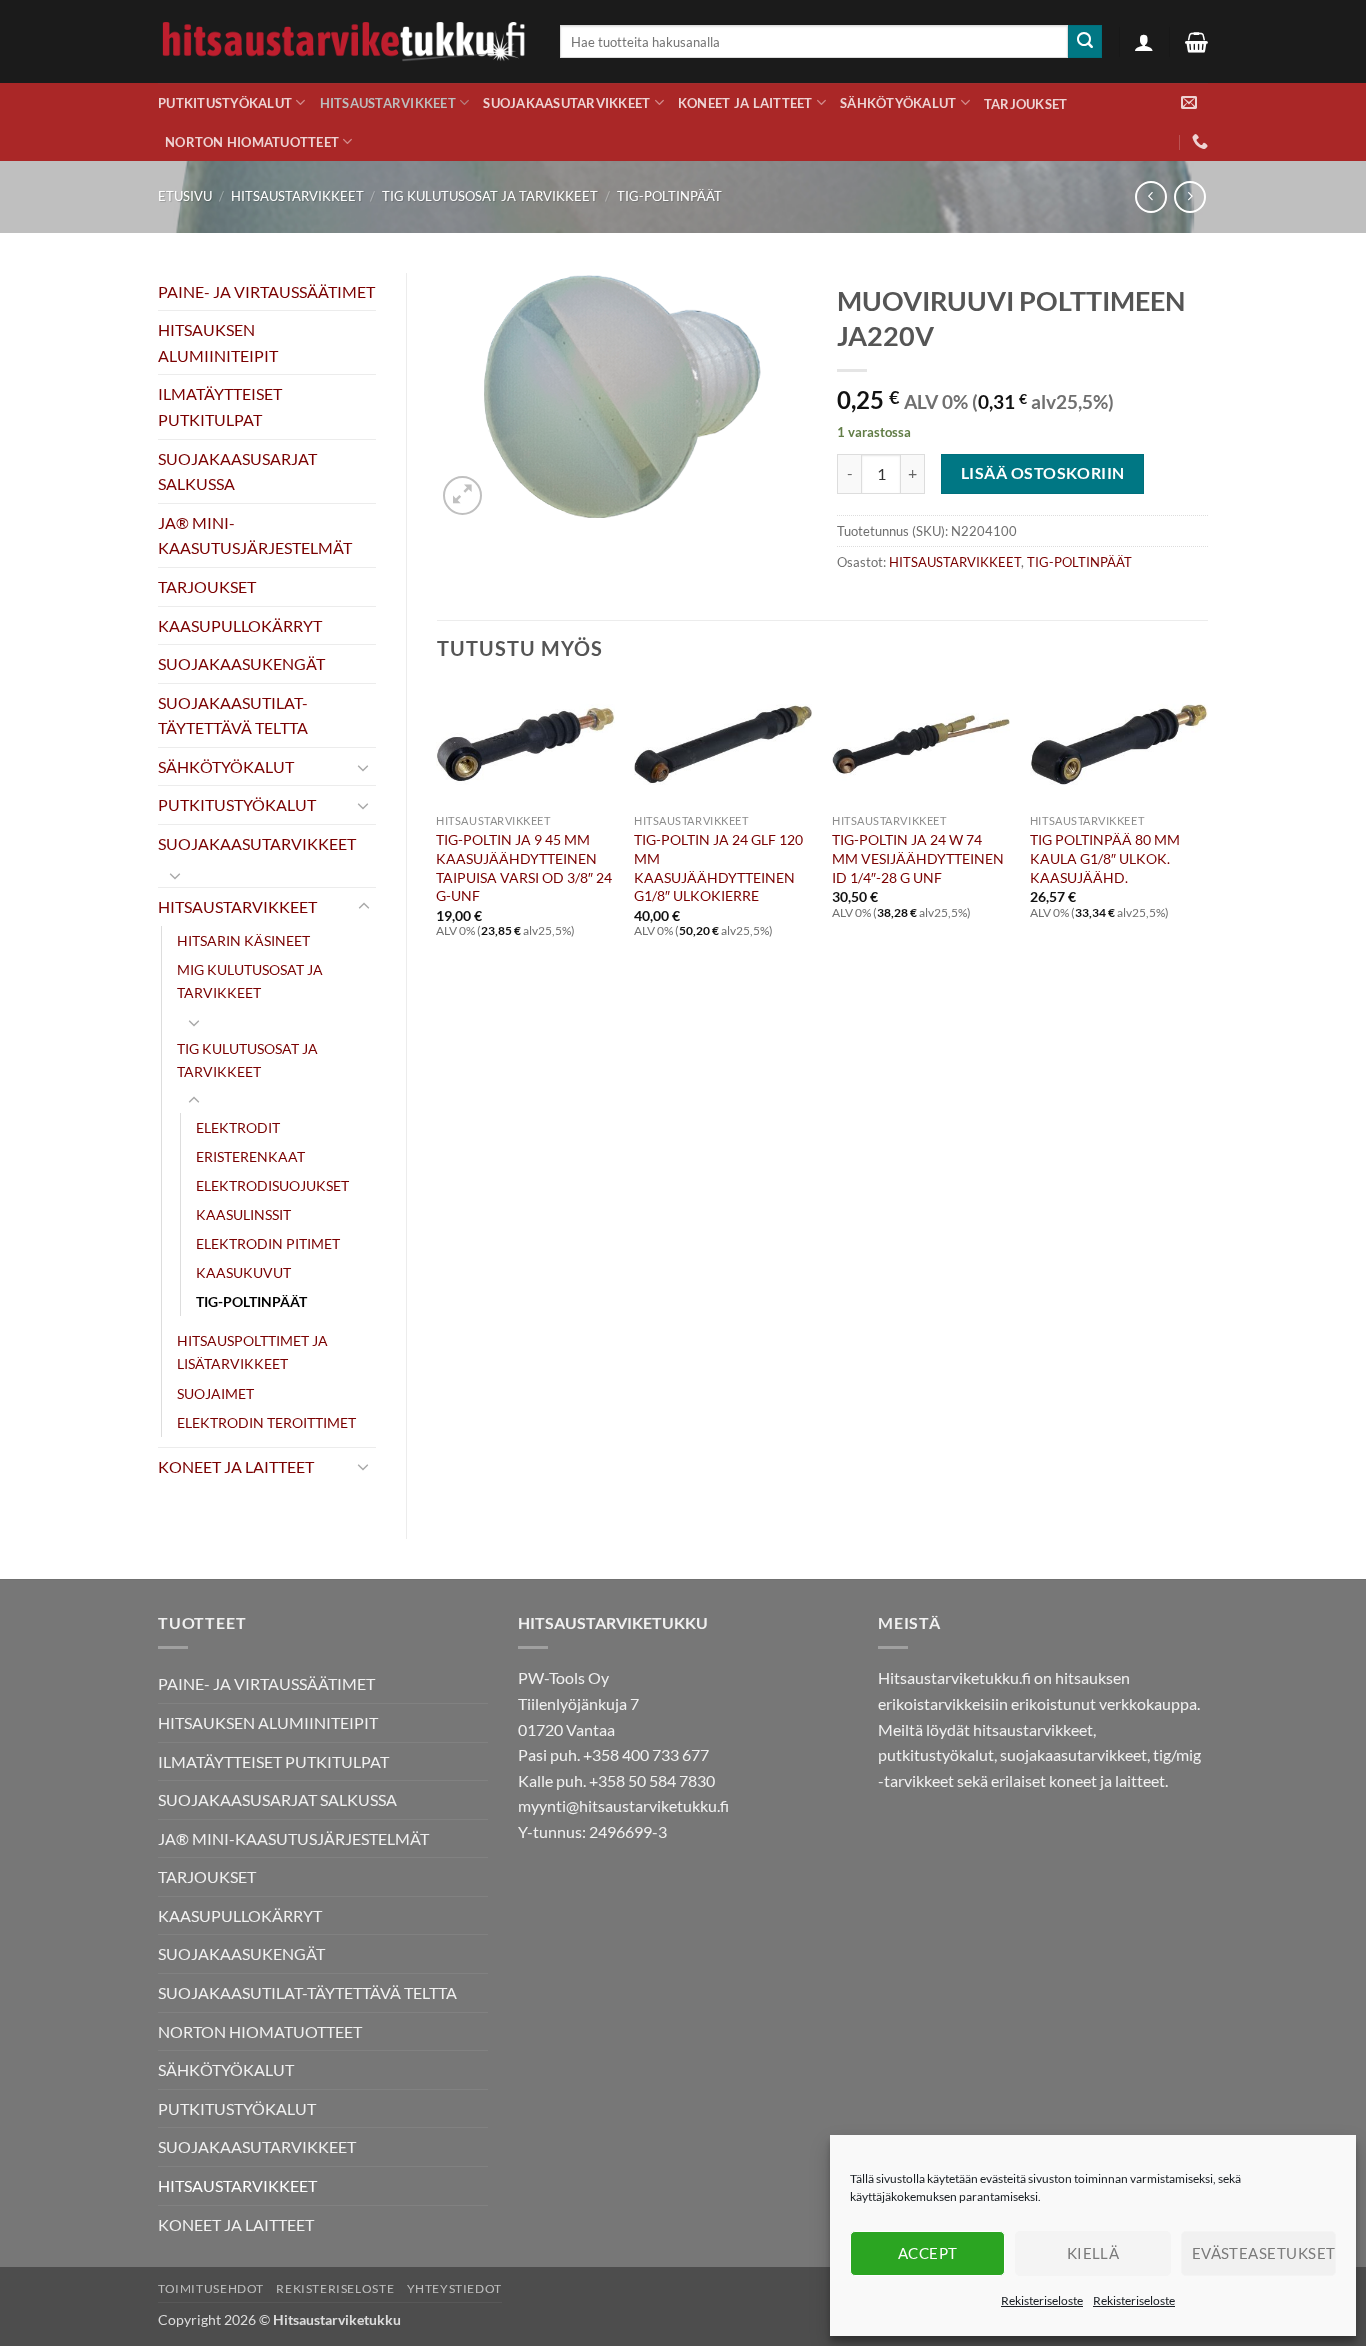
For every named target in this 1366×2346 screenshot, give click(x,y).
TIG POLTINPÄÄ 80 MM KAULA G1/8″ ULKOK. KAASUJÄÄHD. (1105, 858)
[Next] (1207, 838)
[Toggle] (364, 767)
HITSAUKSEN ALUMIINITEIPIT (218, 342)
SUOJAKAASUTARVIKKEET (566, 103)
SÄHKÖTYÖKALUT (898, 103)
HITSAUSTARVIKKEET (388, 103)
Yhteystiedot (454, 2288)
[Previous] (438, 838)
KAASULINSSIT (243, 1214)
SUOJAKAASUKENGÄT (241, 663)
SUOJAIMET (215, 1393)
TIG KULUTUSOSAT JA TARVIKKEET (490, 196)
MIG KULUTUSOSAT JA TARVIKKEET (250, 981)
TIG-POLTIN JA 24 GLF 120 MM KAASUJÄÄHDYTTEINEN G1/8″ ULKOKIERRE (718, 867)
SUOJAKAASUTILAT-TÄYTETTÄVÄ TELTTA (233, 715)
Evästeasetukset (1264, 2253)
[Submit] (1085, 42)
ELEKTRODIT (238, 1127)
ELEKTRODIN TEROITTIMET (266, 1422)
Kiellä (1093, 2253)
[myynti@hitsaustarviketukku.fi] (1189, 102)
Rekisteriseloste (1042, 2300)
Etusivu (185, 196)
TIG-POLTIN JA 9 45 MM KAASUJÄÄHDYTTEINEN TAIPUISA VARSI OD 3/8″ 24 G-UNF (524, 867)
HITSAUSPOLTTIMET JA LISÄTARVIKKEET (252, 1352)
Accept (928, 2253)
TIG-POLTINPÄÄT (669, 196)
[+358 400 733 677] (1200, 141)
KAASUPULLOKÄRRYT (240, 625)
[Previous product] (1189, 196)
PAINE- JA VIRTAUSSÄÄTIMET (266, 291)
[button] (1144, 42)
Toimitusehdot (211, 2288)
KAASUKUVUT (243, 1272)
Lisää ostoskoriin (1043, 473)
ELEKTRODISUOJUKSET (272, 1185)
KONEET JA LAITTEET (745, 103)
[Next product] (1150, 196)
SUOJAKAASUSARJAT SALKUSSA (237, 471)
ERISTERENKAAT (250, 1156)
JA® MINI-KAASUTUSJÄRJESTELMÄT (255, 535)
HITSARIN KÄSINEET (243, 940)
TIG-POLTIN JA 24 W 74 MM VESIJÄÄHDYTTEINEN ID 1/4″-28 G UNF (918, 858)
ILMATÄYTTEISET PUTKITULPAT (220, 406)
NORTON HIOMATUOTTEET (252, 142)
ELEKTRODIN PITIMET (268, 1243)
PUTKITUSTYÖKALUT (225, 103)
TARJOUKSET (1026, 104)
